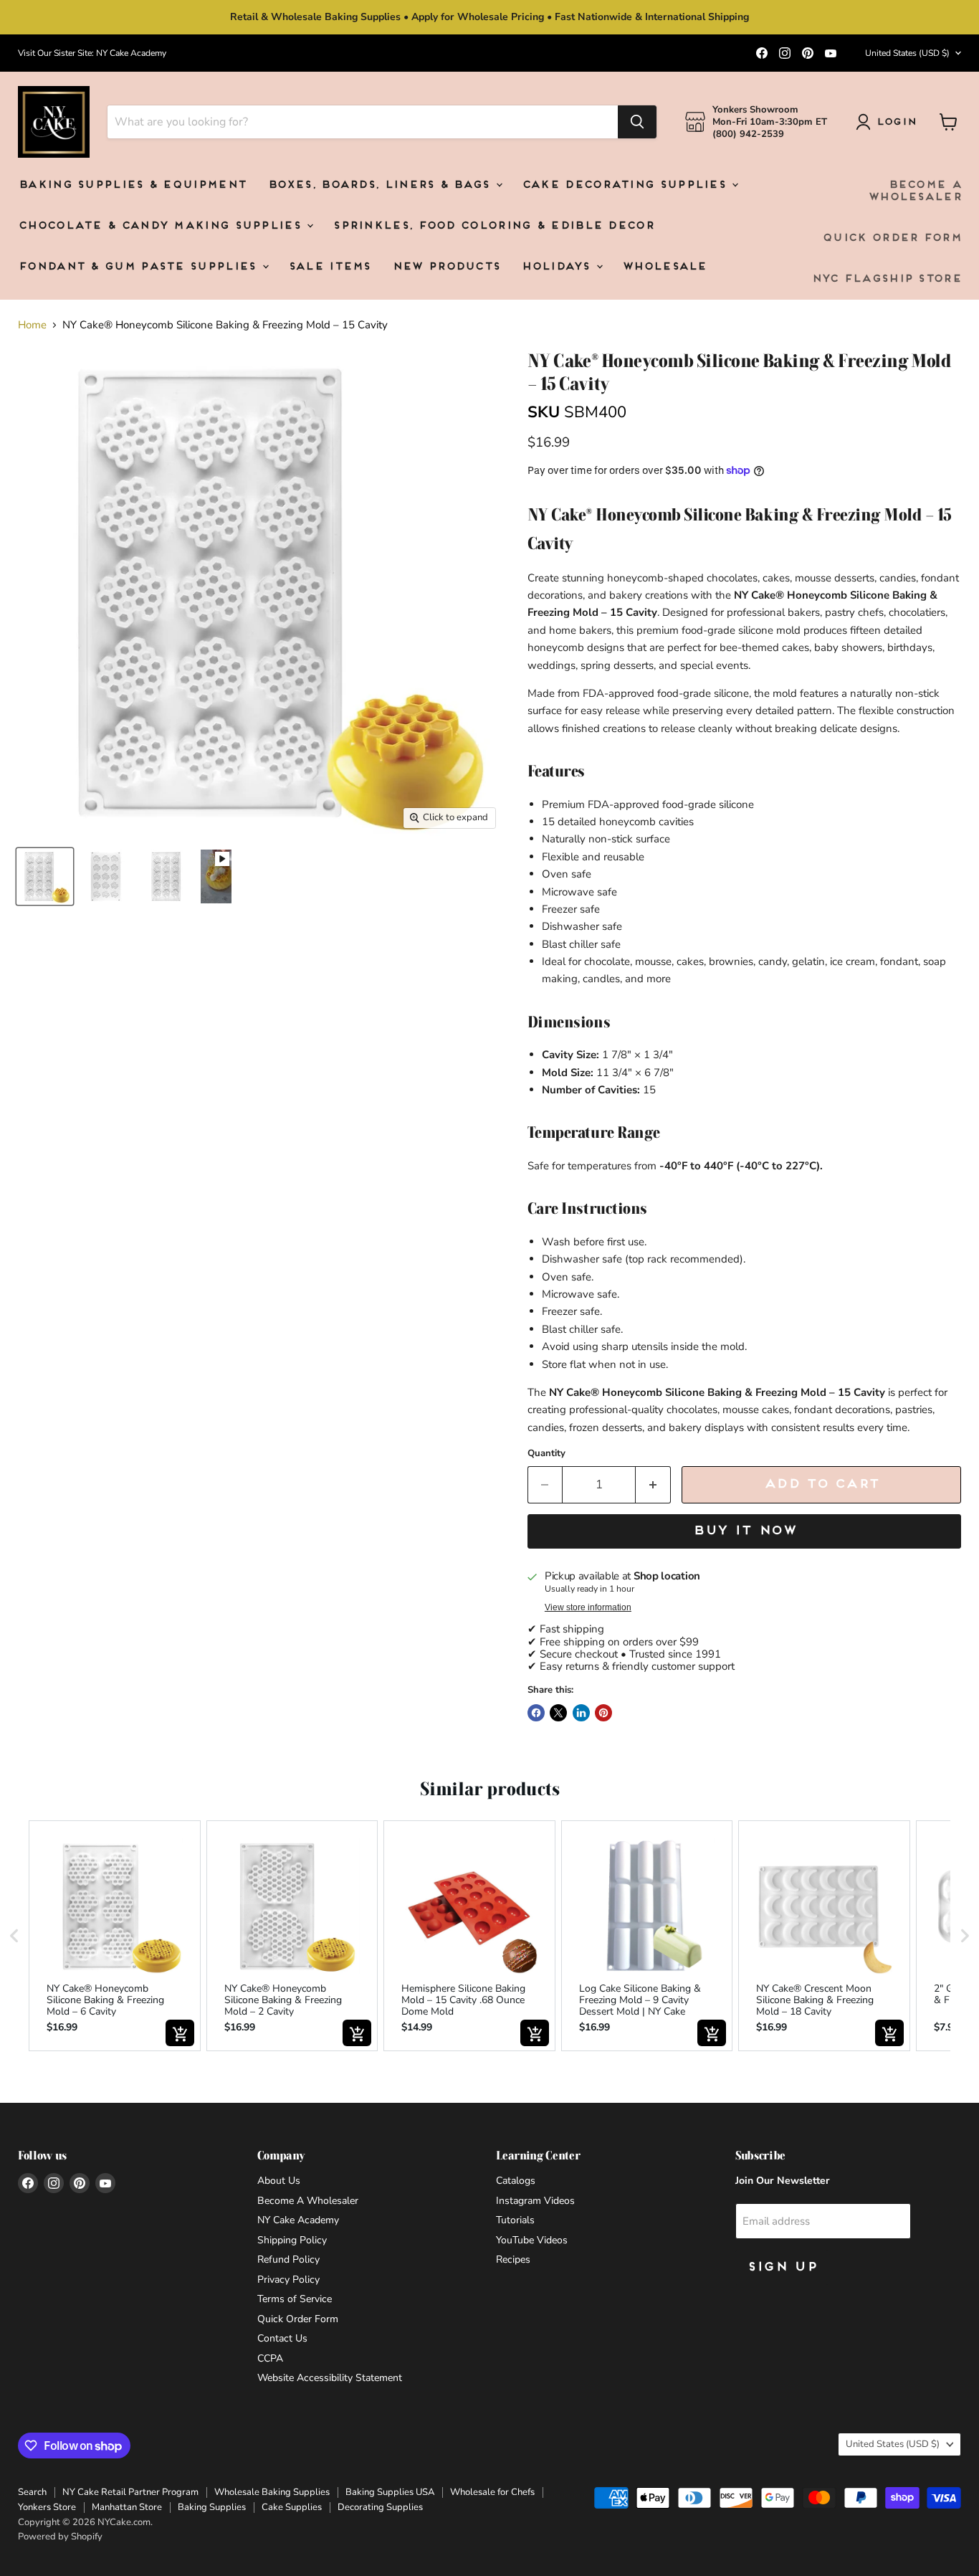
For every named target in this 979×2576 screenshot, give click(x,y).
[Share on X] (558, 1713)
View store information (588, 1607)
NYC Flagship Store (886, 279)
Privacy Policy (288, 2280)
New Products (446, 267)
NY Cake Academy (298, 2220)
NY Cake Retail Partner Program (130, 2492)
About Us (279, 2181)
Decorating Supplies (380, 2507)
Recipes (513, 2259)
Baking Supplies (212, 2507)
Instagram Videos (535, 2201)
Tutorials (515, 2220)
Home (32, 325)
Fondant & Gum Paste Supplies (139, 267)
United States (907, 53)
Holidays (558, 267)
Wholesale (664, 267)
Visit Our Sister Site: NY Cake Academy (92, 53)
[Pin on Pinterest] (603, 1713)
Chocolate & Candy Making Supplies (162, 226)
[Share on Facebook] (536, 1713)
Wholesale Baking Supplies (272, 2492)
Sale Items (329, 267)
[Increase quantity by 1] (653, 1484)
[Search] (637, 122)
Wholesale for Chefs (492, 2492)
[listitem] (115, 1936)
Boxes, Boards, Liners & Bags (381, 185)
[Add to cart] (180, 2033)
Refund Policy (288, 2259)
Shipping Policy (292, 2240)
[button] (14, 1936)
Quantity (546, 1454)
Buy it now (744, 1531)
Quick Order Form (892, 238)
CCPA (270, 2358)
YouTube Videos (532, 2240)
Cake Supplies (292, 2507)
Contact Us (282, 2338)
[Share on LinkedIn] (581, 1713)
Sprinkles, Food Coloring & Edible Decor (493, 226)
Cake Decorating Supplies (626, 185)
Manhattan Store (127, 2507)
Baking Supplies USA (390, 2492)
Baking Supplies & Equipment (132, 185)
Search (32, 2492)
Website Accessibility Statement (330, 2378)
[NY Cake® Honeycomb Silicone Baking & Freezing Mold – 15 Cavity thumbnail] (216, 876)
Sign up (782, 2267)
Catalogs (516, 2181)
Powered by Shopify (60, 2537)
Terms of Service (295, 2299)
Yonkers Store (47, 2507)
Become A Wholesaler (914, 191)
